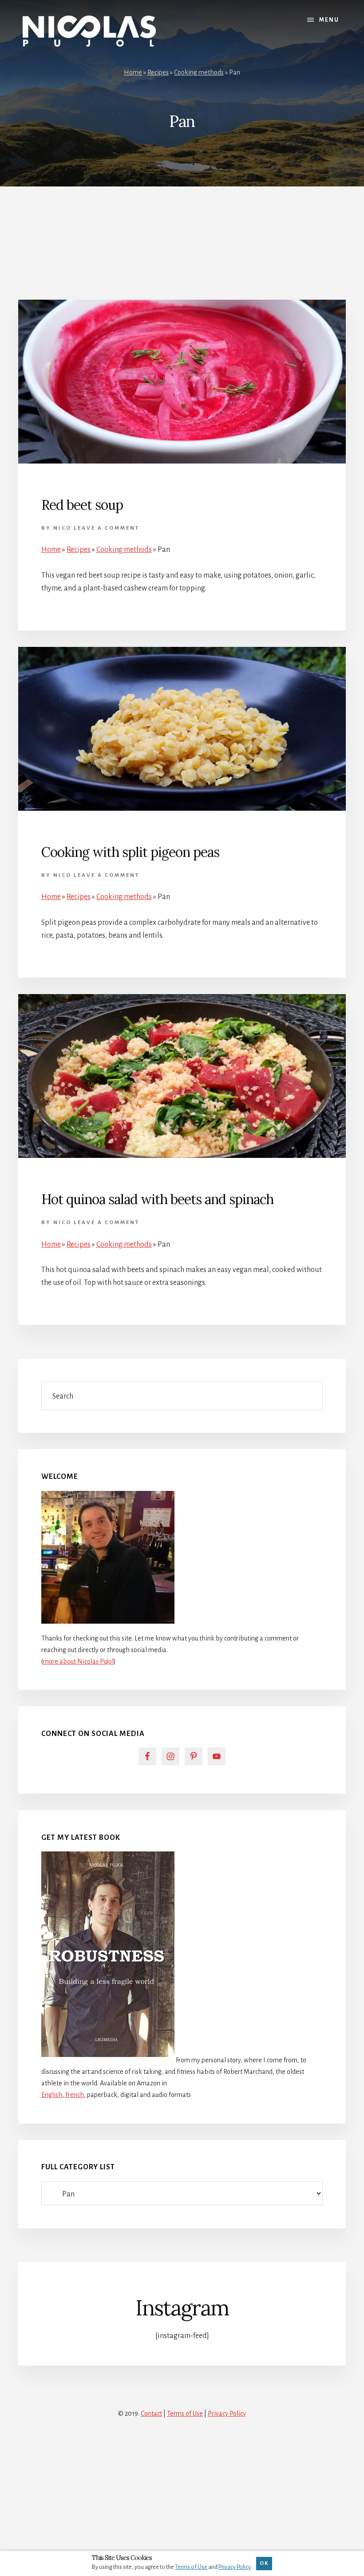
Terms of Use (185, 2414)
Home (133, 72)
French (75, 2095)
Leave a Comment (107, 528)
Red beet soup (82, 505)
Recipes (158, 72)
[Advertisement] (182, 234)
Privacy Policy (227, 2414)
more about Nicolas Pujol (78, 1661)
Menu (329, 20)
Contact (151, 2414)
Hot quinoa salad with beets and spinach (157, 1199)
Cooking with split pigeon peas (130, 852)
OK (264, 2563)
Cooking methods (199, 72)
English (52, 2095)
